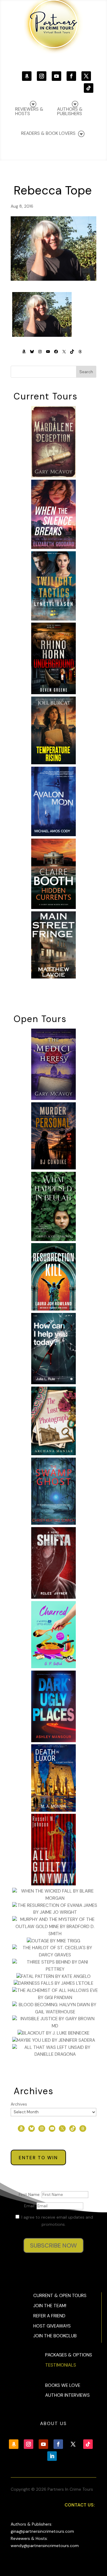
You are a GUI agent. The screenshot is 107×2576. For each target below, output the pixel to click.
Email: (30, 2206)
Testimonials (61, 2365)
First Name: (30, 2194)
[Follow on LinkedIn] (52, 2456)
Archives (19, 2104)
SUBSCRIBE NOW (53, 2245)
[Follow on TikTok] (89, 88)
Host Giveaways (52, 2326)
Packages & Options (69, 2355)
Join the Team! (50, 2306)
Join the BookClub (55, 2336)
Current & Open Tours (60, 2296)
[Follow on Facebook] (71, 76)
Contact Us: (80, 2505)
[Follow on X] (86, 76)
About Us (53, 2424)
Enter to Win (38, 2158)
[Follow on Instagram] (42, 76)
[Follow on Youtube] (56, 76)
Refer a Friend (49, 2316)
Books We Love (63, 2385)
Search (86, 372)
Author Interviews (67, 2395)
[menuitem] (74, 108)
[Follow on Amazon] (27, 76)
